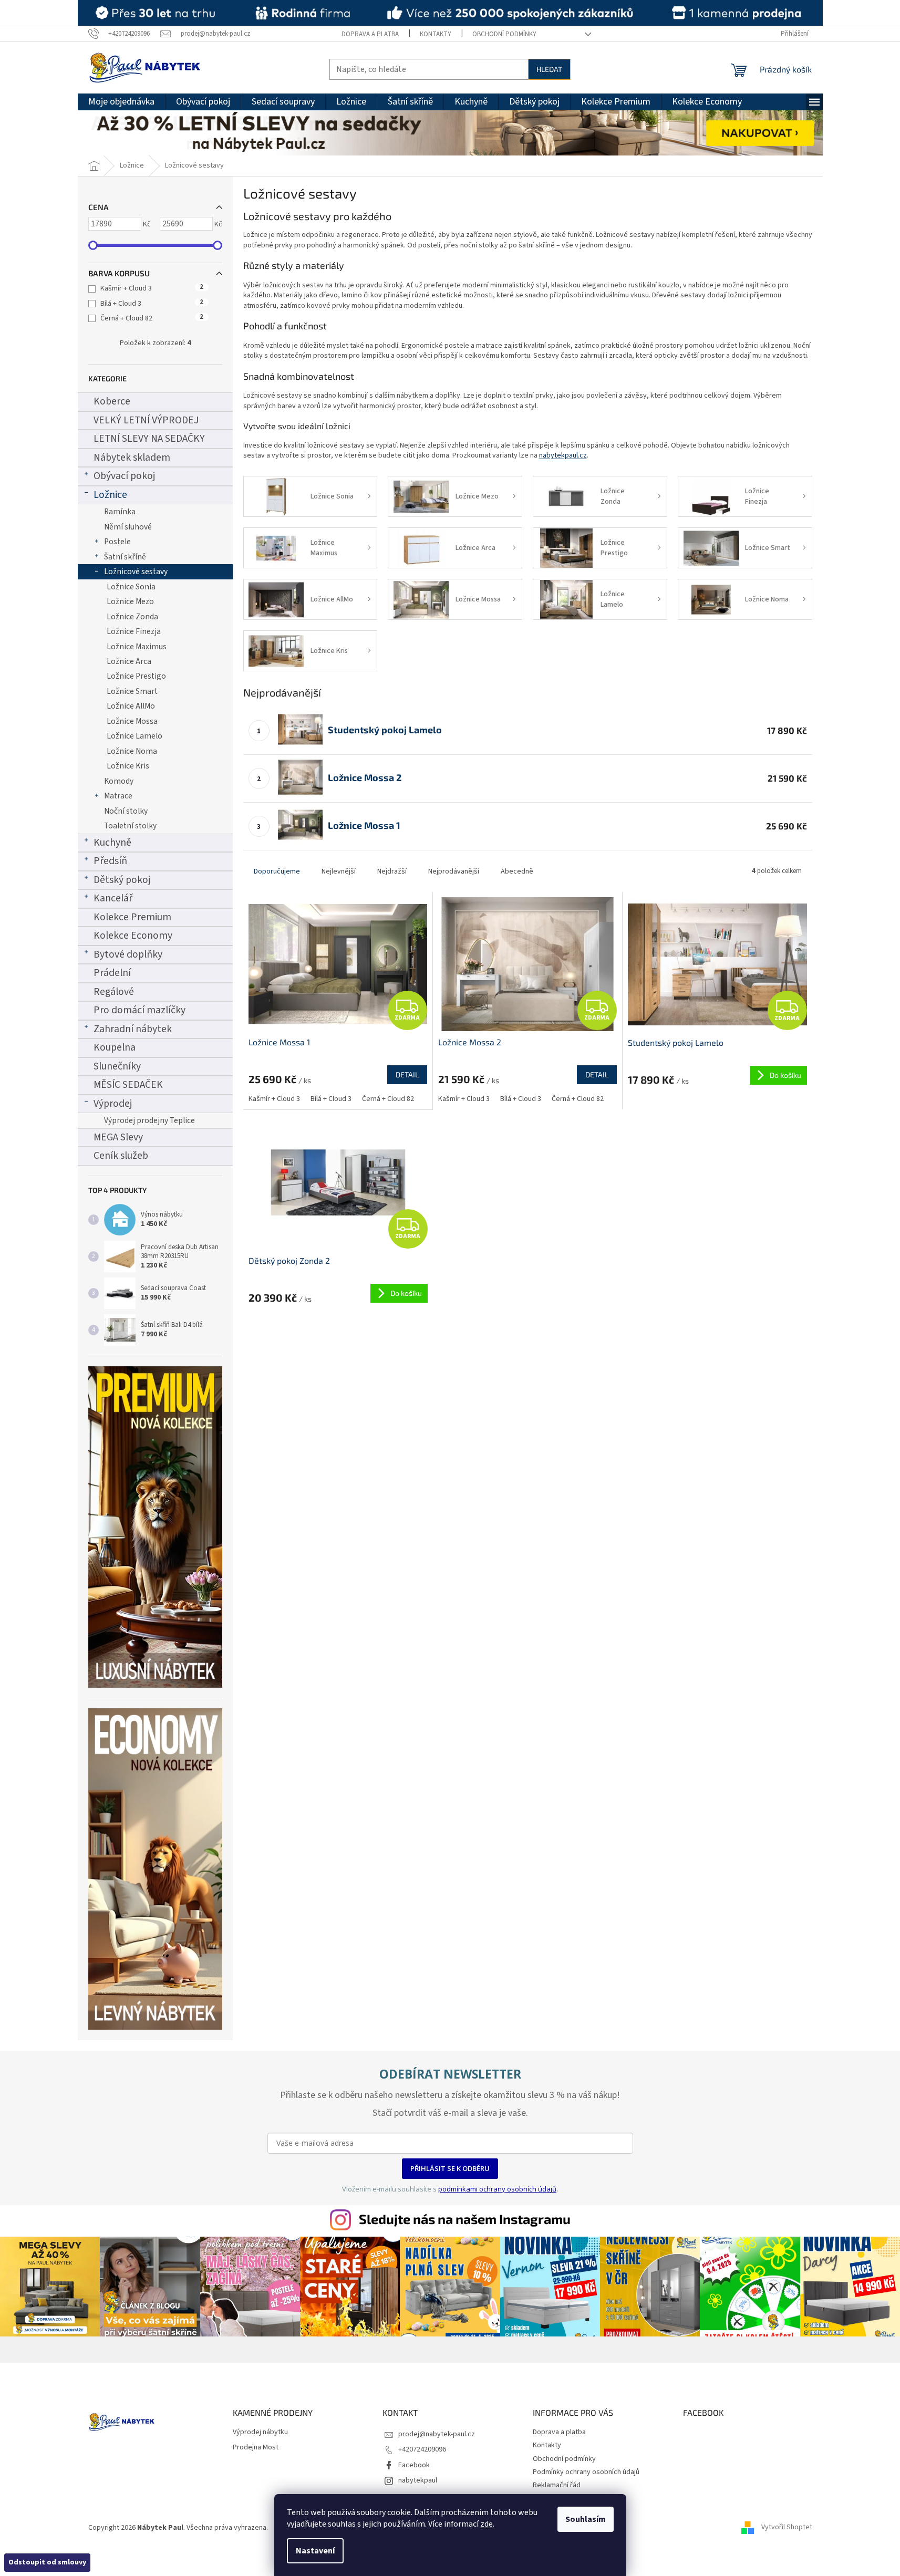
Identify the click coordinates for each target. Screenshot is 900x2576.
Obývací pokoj (124, 476)
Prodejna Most (256, 2448)
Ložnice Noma (132, 751)
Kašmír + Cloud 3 (152, 288)
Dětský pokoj (122, 880)
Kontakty (436, 34)
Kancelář (113, 898)
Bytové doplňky (128, 954)
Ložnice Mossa (132, 721)
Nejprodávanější (454, 871)
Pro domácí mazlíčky (139, 1010)
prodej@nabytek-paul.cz (437, 2434)
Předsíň (110, 861)
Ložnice (110, 495)
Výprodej (113, 1104)
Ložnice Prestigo (136, 676)
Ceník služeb (121, 1156)
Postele (117, 542)
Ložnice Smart (132, 691)
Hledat (549, 69)
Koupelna (115, 1047)
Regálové (114, 992)
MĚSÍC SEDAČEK (128, 1085)
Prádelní (112, 973)
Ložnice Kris (128, 766)
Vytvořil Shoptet (787, 2528)
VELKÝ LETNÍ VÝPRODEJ (146, 420)
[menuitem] (121, 102)
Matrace (118, 796)
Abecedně (517, 871)
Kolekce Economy (133, 936)
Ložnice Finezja (134, 631)
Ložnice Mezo (130, 601)
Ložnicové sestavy (136, 572)
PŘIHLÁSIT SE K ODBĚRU (450, 2168)
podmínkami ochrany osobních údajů (497, 2189)
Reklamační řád (557, 2485)
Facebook (414, 2465)
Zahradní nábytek (133, 1029)
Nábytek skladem (132, 458)
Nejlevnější (339, 871)
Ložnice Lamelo (135, 736)
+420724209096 (422, 2449)
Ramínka (120, 512)
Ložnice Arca (129, 661)
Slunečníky (117, 1066)
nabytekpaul (418, 2480)
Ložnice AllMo (131, 706)
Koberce (112, 401)
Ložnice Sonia (131, 587)
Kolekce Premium (132, 917)
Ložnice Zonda (132, 617)
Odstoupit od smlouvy (47, 2562)
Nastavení (315, 2551)
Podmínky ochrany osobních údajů (586, 2472)
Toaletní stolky (130, 826)
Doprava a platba (370, 34)
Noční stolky (126, 811)
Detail (407, 1074)
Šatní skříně (125, 557)
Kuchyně (112, 843)
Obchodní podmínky (504, 34)
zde (487, 2524)
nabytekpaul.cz (563, 455)
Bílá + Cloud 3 (152, 304)
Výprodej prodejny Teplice (149, 1120)
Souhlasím (586, 2519)
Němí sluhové (128, 527)
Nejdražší (392, 871)
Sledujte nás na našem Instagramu (465, 2219)
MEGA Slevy (118, 1137)
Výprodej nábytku (260, 2432)
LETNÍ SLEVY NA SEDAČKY (149, 439)
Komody (119, 781)
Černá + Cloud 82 (152, 318)
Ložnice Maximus (137, 647)
